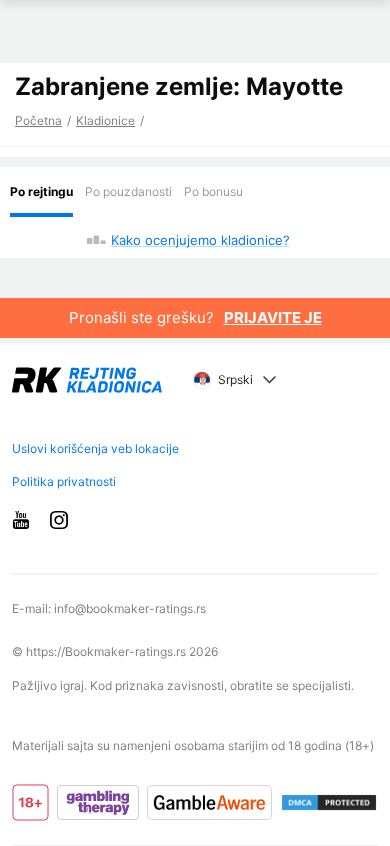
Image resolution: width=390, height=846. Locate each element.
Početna (38, 120)
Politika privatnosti (64, 481)
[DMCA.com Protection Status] (329, 803)
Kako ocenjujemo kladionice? (200, 240)
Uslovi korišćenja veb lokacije (95, 448)
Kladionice (105, 120)
